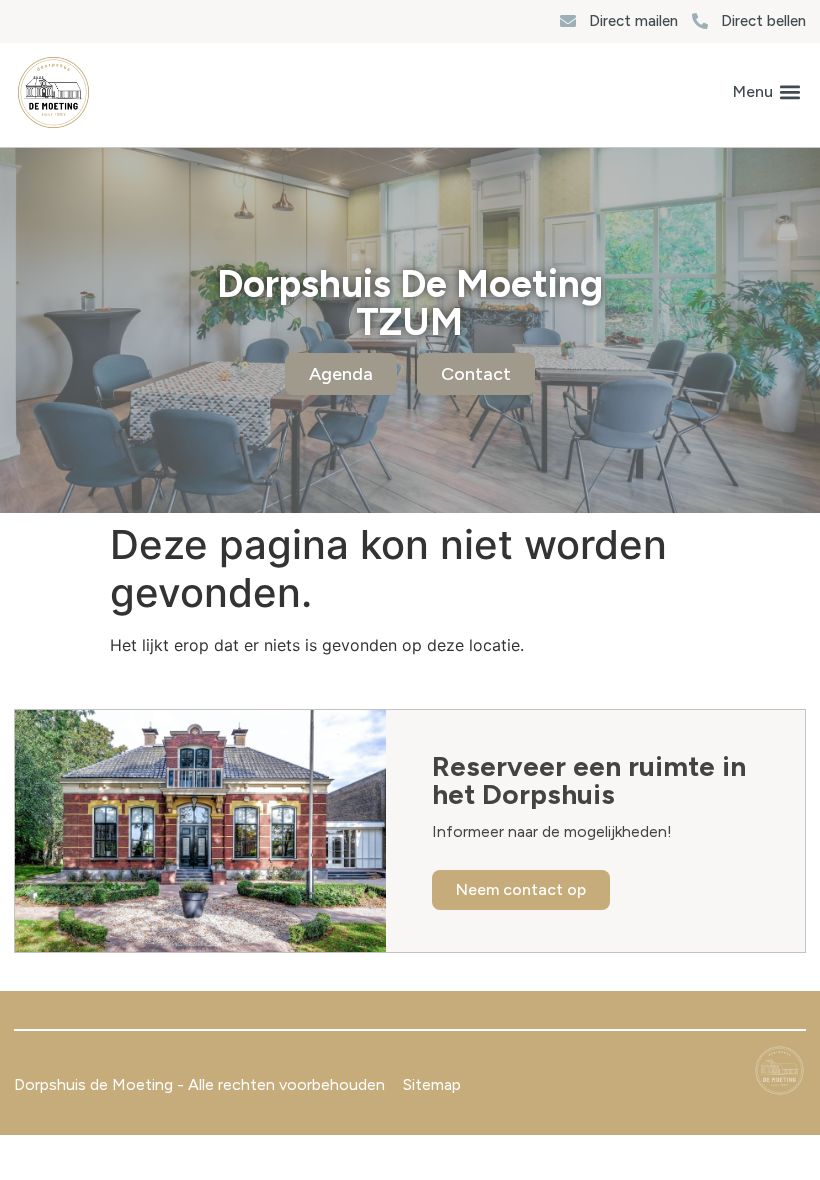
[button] (766, 92)
